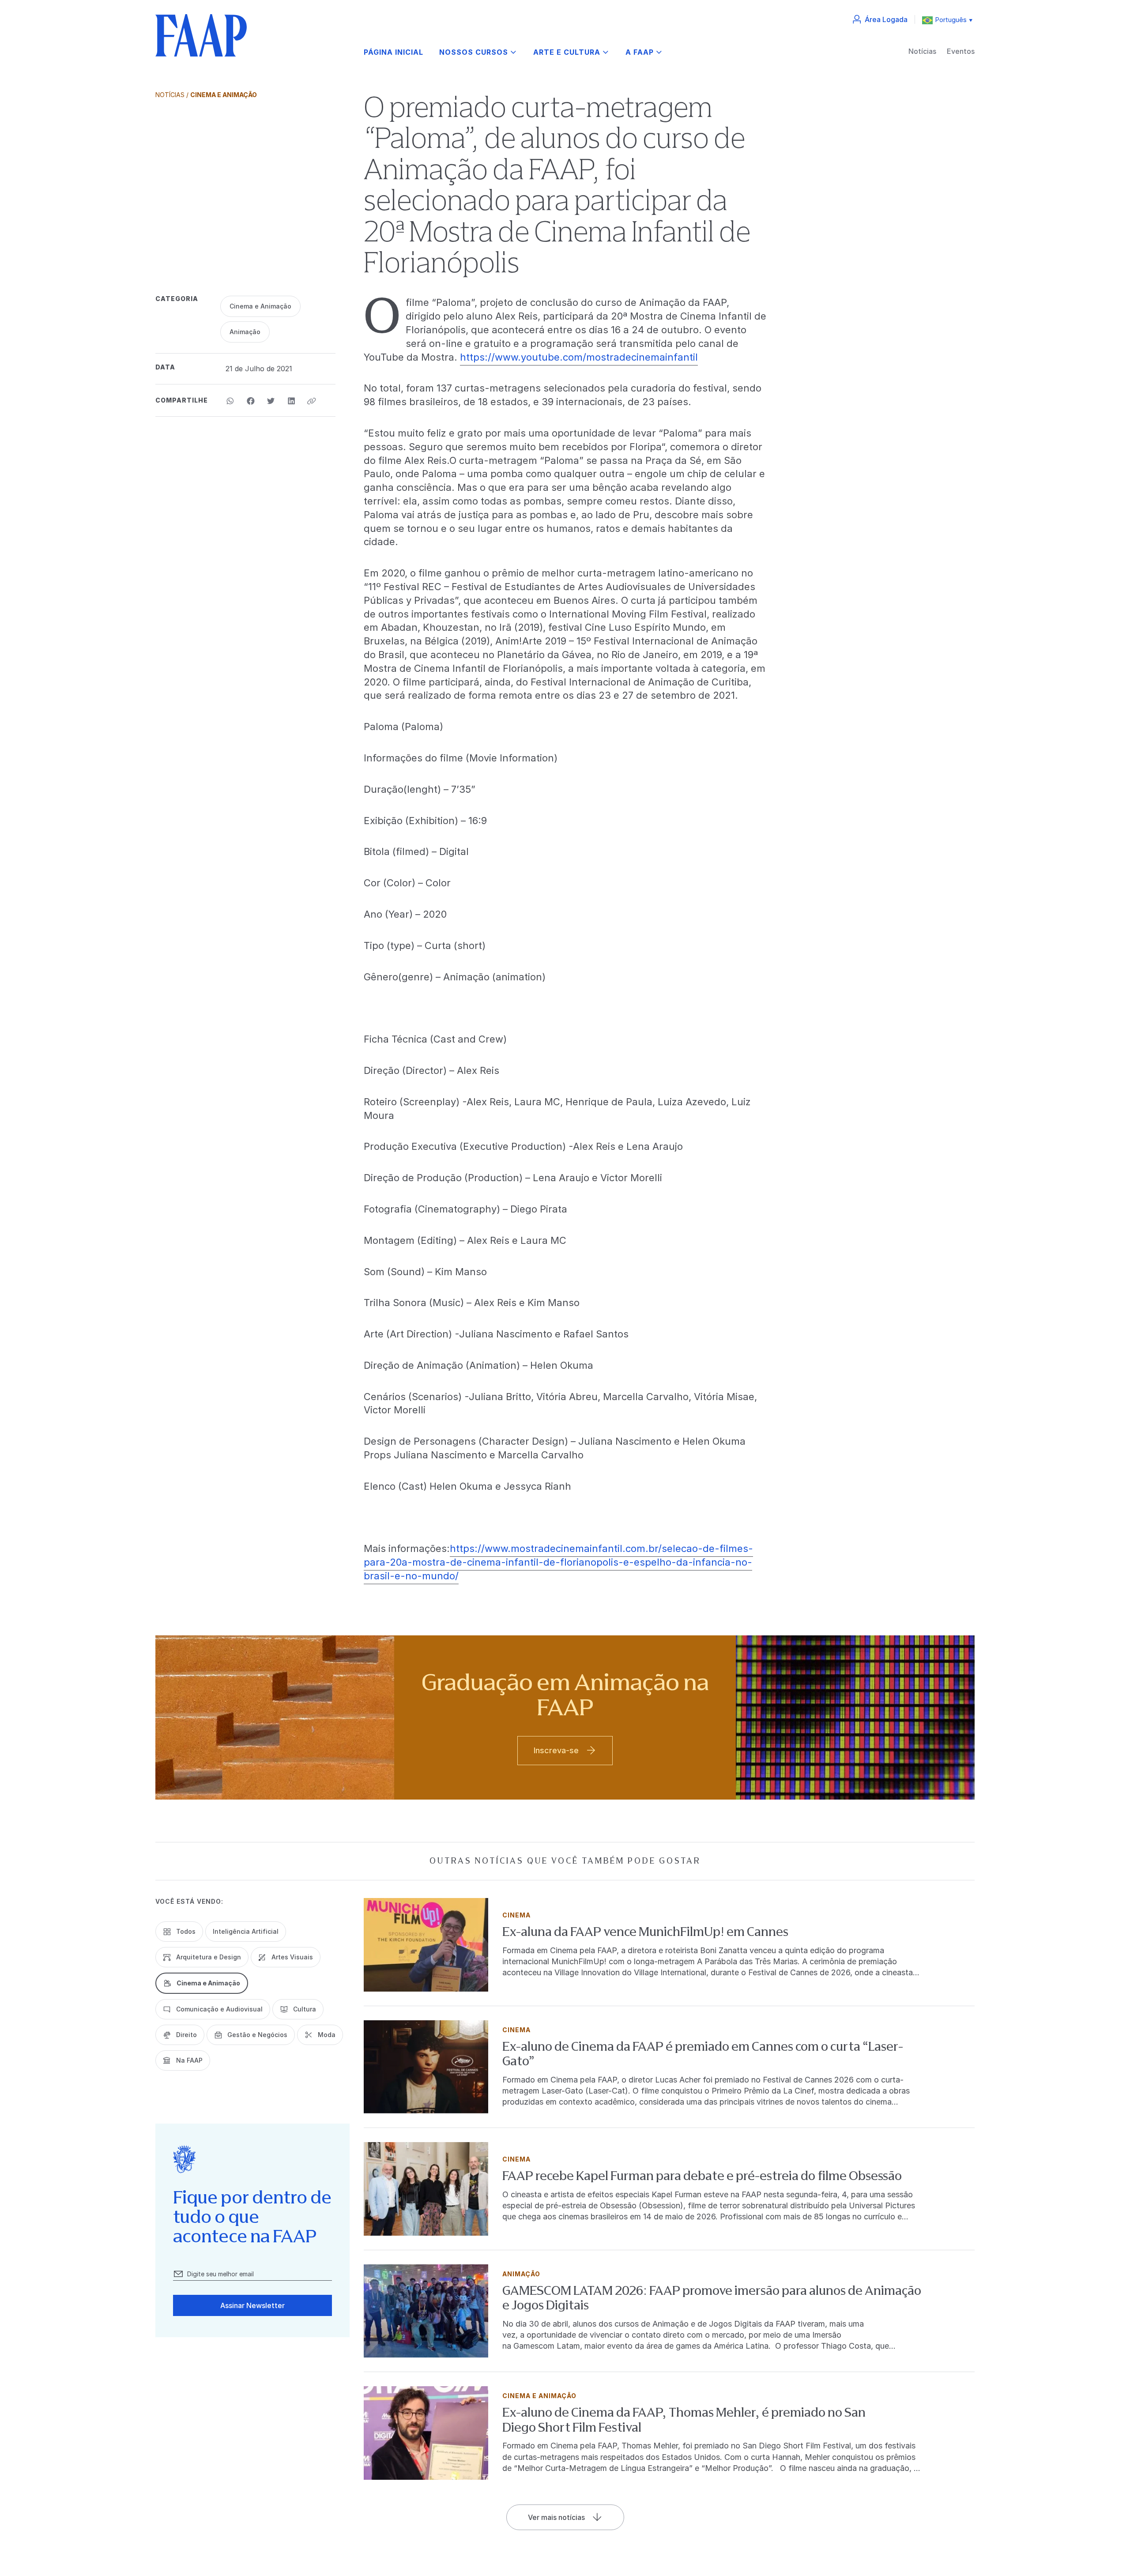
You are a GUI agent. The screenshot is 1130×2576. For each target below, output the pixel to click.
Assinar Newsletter (252, 2305)
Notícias (922, 51)
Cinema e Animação (224, 95)
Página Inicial (394, 52)
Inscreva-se (556, 1750)
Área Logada (886, 19)
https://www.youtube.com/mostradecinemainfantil (579, 357)
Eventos (961, 51)
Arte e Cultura (567, 52)
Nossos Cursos (474, 52)
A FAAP (640, 52)
